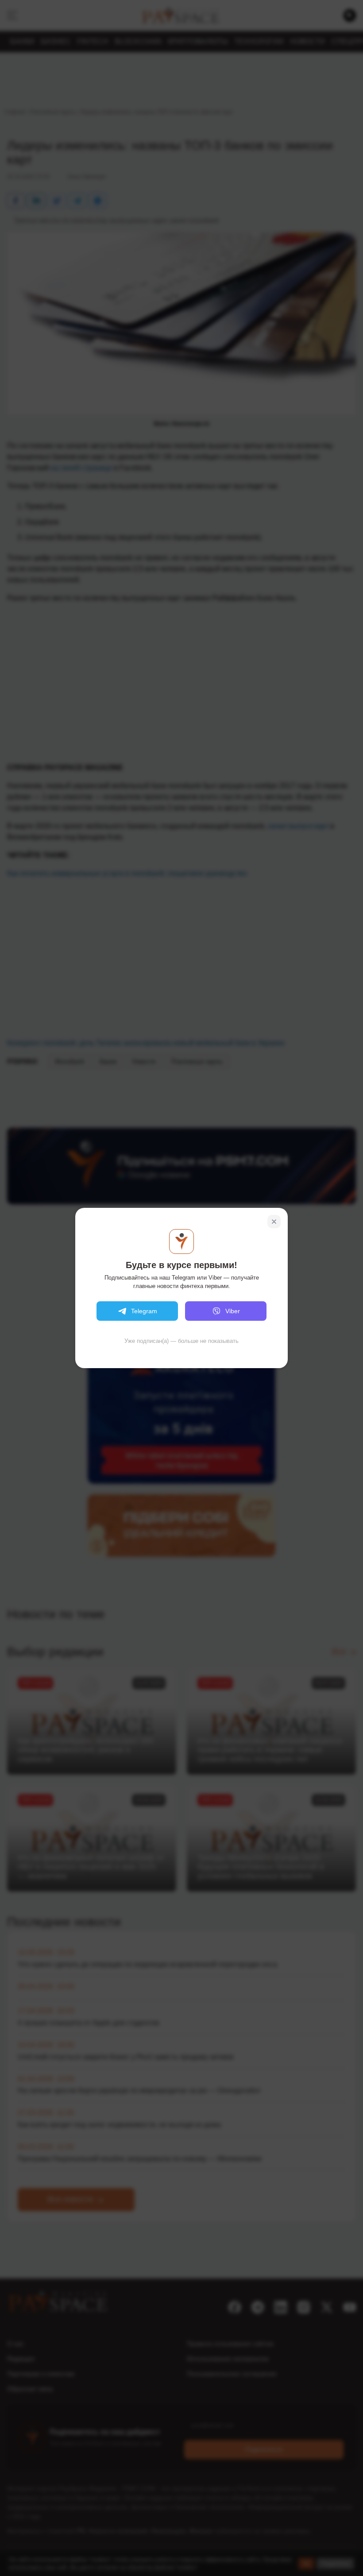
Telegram (144, 1311)
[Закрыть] (274, 1222)
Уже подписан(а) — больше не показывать (181, 1341)
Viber (233, 1311)
